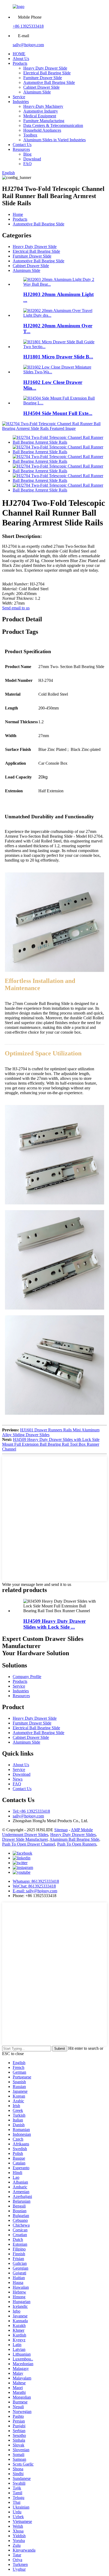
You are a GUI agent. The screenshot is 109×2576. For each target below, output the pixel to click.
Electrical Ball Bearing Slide (47, 73)
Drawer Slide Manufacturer (25, 1839)
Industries (21, 102)
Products (20, 63)
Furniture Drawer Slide (43, 78)
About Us (21, 59)
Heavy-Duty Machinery (43, 106)
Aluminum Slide (37, 92)
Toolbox (30, 135)
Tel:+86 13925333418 (31, 1811)
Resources (21, 149)
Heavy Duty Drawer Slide (45, 68)
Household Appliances (42, 130)
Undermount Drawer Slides (25, 1835)
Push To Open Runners (77, 1844)
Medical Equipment (40, 116)
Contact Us (22, 145)
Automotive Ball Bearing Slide (49, 82)
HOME (19, 54)
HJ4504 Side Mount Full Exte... (58, 413)
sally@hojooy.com (28, 45)
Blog (27, 154)
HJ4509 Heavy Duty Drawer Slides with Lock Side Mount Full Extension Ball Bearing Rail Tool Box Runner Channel (51, 1444)
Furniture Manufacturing (44, 121)
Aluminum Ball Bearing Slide (74, 1839)
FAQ (28, 164)
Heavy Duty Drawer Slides (73, 1835)
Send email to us (16, 608)
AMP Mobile (82, 1830)
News (18, 1779)
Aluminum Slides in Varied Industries (54, 140)
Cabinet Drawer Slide (41, 87)
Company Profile (27, 1677)
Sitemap (61, 1830)
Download (32, 159)
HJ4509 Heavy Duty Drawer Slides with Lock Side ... (54, 1624)
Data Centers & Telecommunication (53, 125)
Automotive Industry (41, 111)
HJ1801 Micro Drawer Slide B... (58, 357)
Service (19, 97)
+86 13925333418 (28, 26)
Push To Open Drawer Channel (29, 1844)
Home (18, 214)
